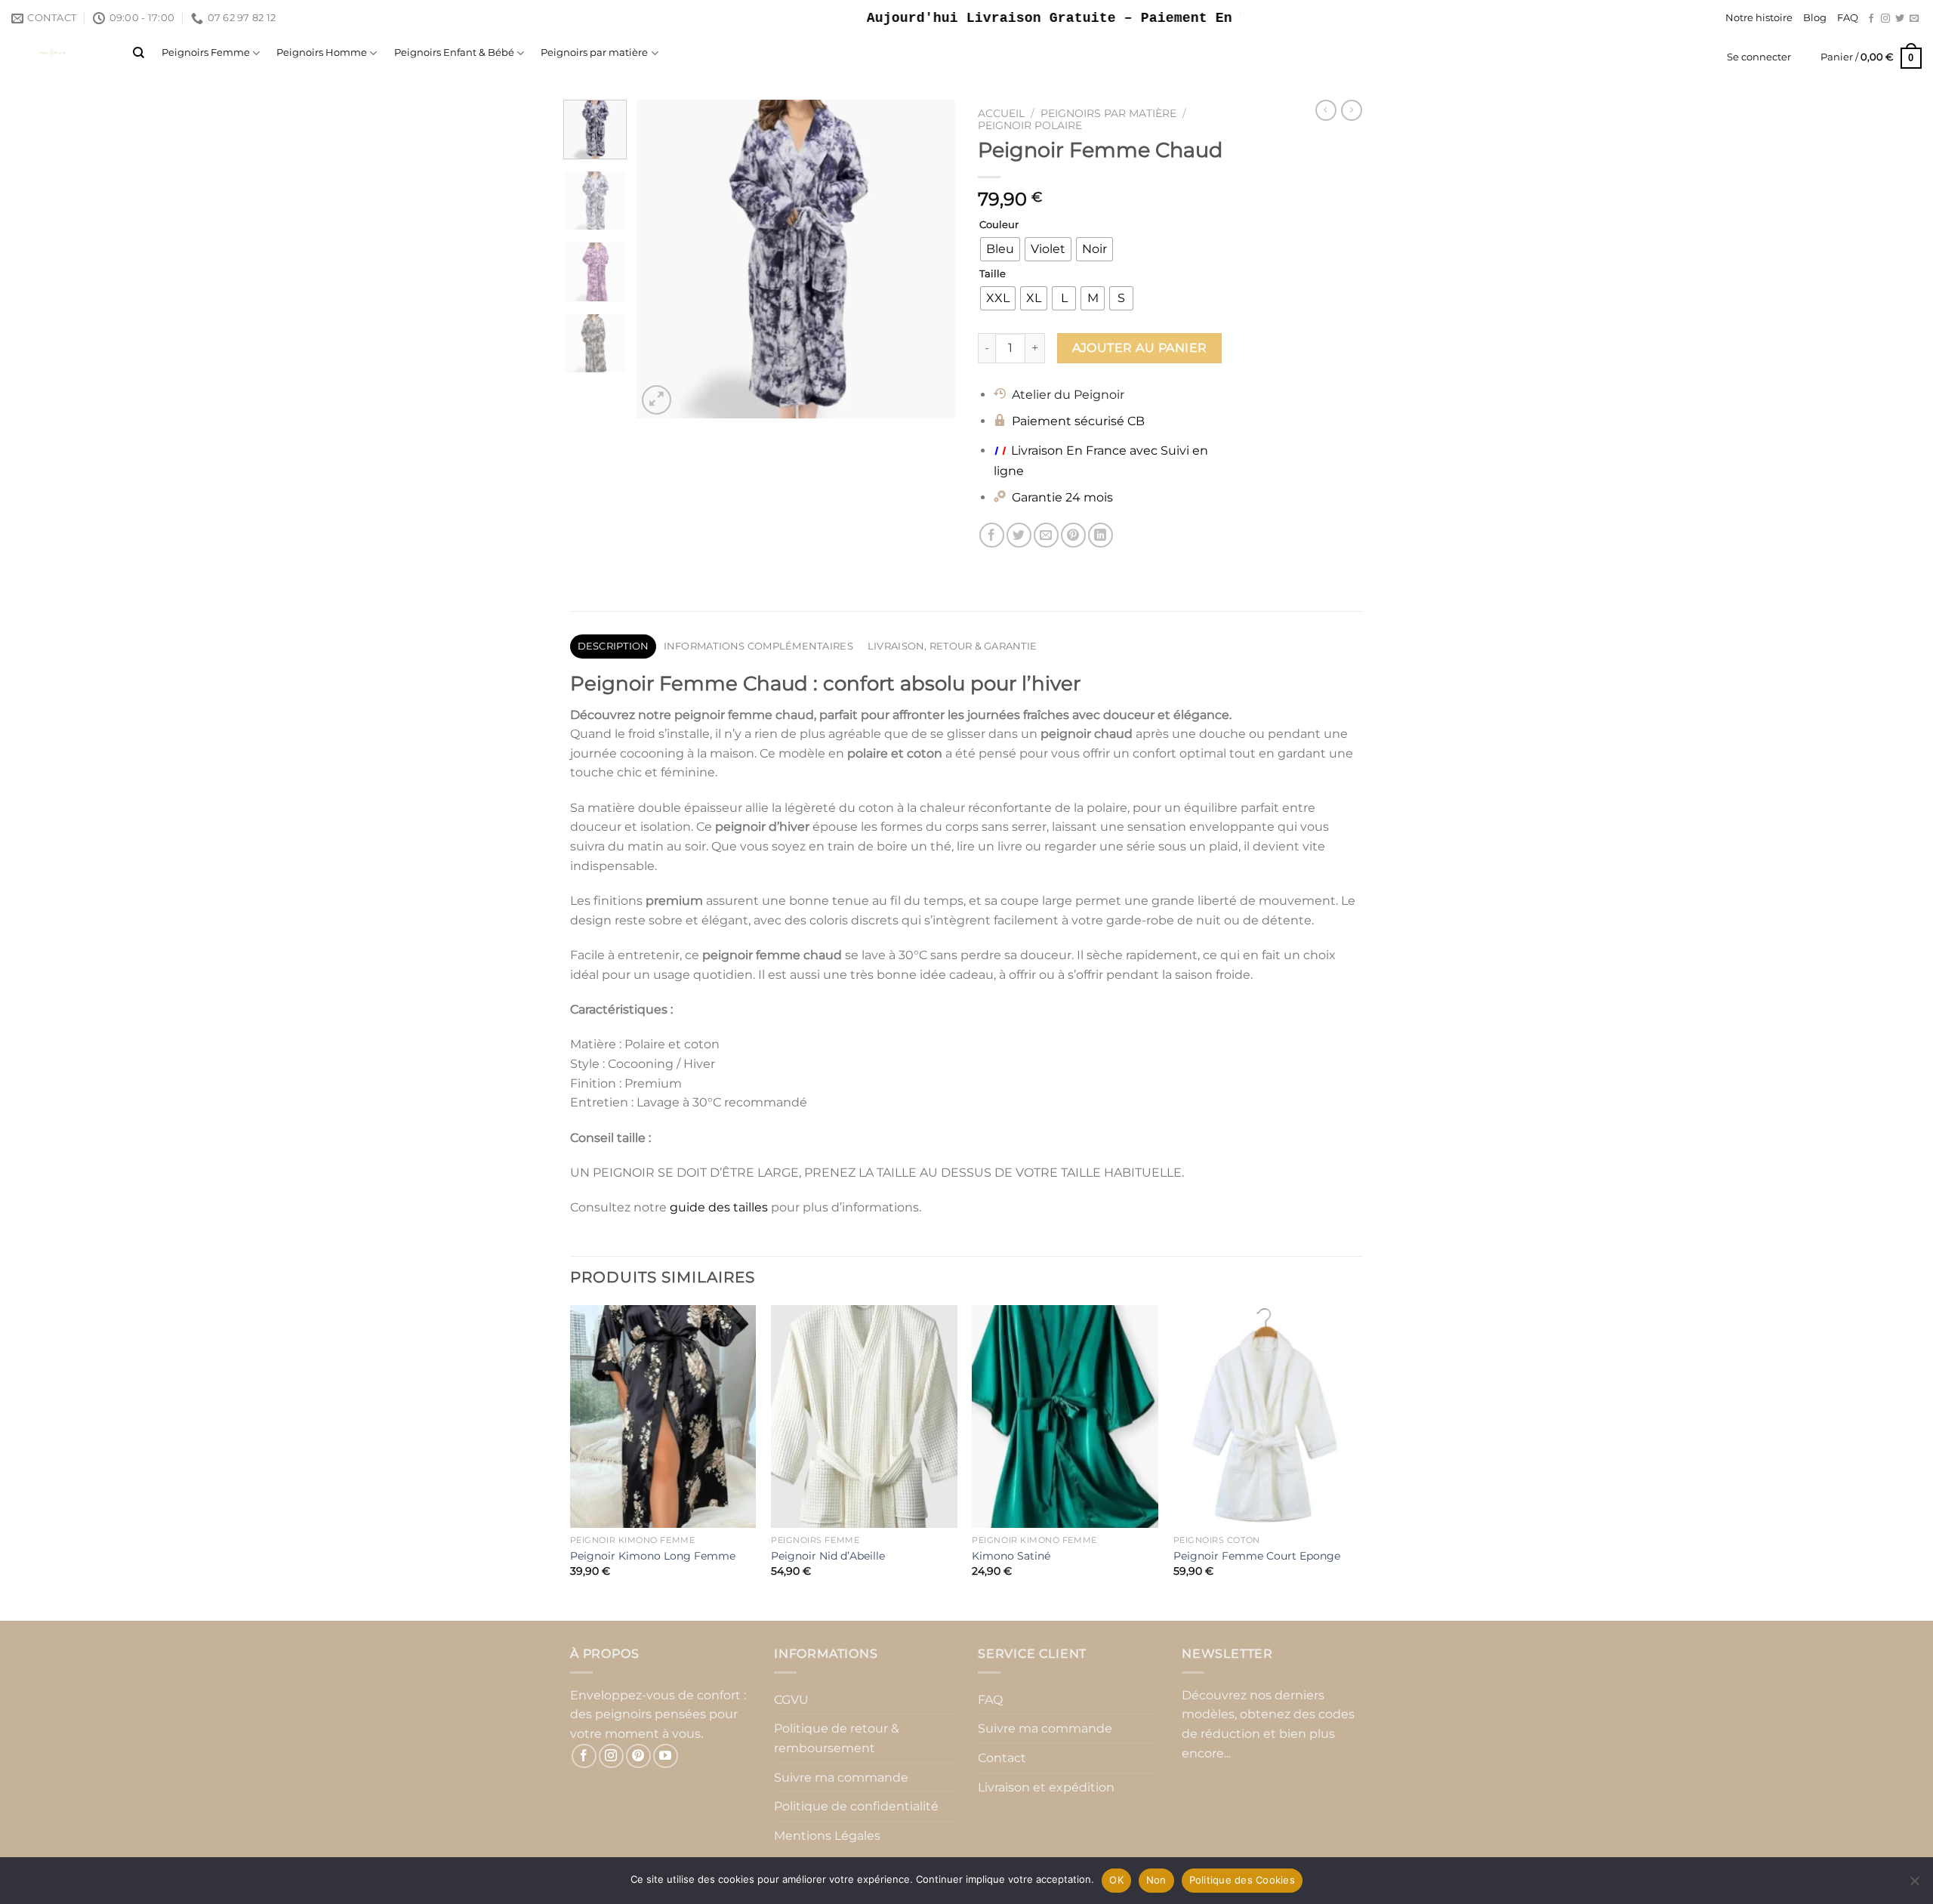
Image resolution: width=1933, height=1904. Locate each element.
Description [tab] (614, 646)
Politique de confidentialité (856, 1806)
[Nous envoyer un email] (1914, 19)
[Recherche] (139, 53)
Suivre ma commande (841, 1777)
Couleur (999, 225)
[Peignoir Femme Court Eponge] (1267, 1417)
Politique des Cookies (1242, 1880)
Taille (993, 274)
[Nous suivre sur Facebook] (1871, 19)
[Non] (1914, 1885)
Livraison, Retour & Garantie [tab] (952, 646)
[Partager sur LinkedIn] (1101, 535)
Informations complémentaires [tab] (758, 646)
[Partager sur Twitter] (1019, 535)
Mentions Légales (827, 1836)
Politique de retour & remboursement (837, 1738)
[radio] (1000, 249)
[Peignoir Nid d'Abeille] (864, 1417)
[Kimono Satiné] (1065, 1417)
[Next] (930, 259)
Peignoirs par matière (594, 52)
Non (1156, 1880)
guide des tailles (719, 1207)
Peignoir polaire (1030, 125)
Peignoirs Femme (206, 52)
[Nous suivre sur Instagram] (1885, 19)
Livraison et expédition (1046, 1787)
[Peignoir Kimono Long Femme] (663, 1417)
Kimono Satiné (1011, 1556)
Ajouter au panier (1140, 348)
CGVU (791, 1700)
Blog (1815, 18)
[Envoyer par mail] (1046, 535)
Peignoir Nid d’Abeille (828, 1556)
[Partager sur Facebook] (992, 535)
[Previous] (662, 259)
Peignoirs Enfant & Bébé (454, 52)
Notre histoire (1759, 18)
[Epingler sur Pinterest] (1073, 535)
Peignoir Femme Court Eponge (1257, 1556)
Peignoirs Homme (322, 52)
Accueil (1001, 113)
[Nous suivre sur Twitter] (1900, 19)
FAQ (1848, 18)
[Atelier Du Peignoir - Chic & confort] (61, 53)
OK (1116, 1880)
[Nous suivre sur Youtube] (666, 1756)
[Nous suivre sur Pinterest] (638, 1756)
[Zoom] (657, 400)
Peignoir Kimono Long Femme (653, 1556)
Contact (1002, 1758)
